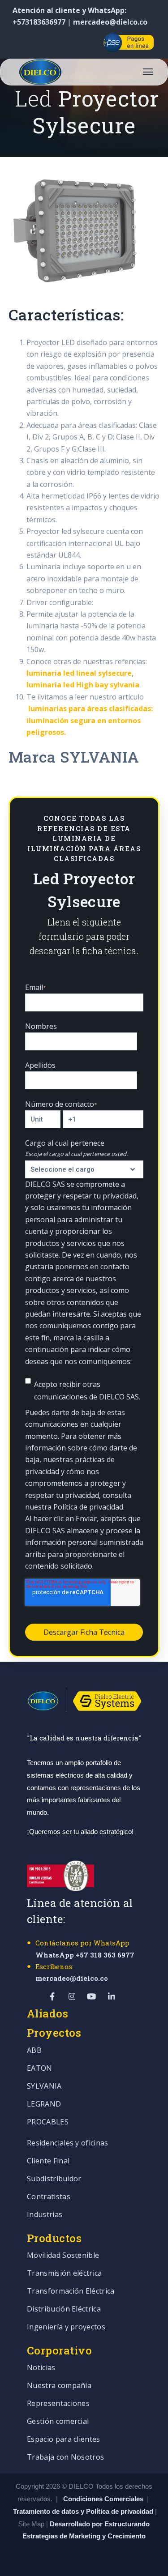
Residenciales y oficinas (68, 2143)
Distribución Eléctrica (64, 2309)
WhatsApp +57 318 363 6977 (85, 1955)
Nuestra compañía (59, 2386)
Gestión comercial (58, 2422)
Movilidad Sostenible (63, 2256)
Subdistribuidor (54, 2179)
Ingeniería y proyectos (66, 2327)
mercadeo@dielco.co (110, 22)
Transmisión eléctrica (65, 2274)
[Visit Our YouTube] (63, 42)
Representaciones (58, 2404)
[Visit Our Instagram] (40, 42)
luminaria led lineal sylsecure (79, 673)
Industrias (45, 2215)
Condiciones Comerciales (103, 2499)
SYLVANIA (44, 2087)
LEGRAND (44, 2105)
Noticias (41, 2368)
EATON (40, 2069)
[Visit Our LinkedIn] (85, 42)
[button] (148, 72)
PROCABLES (48, 2122)
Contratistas (49, 2197)
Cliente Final (48, 2161)
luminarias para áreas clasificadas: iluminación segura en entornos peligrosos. (90, 720)
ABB (34, 2051)
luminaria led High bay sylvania (83, 685)
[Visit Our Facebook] (18, 42)
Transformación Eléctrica (71, 2292)
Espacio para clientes (64, 2440)
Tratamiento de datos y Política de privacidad (84, 2511)
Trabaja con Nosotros (65, 2458)
